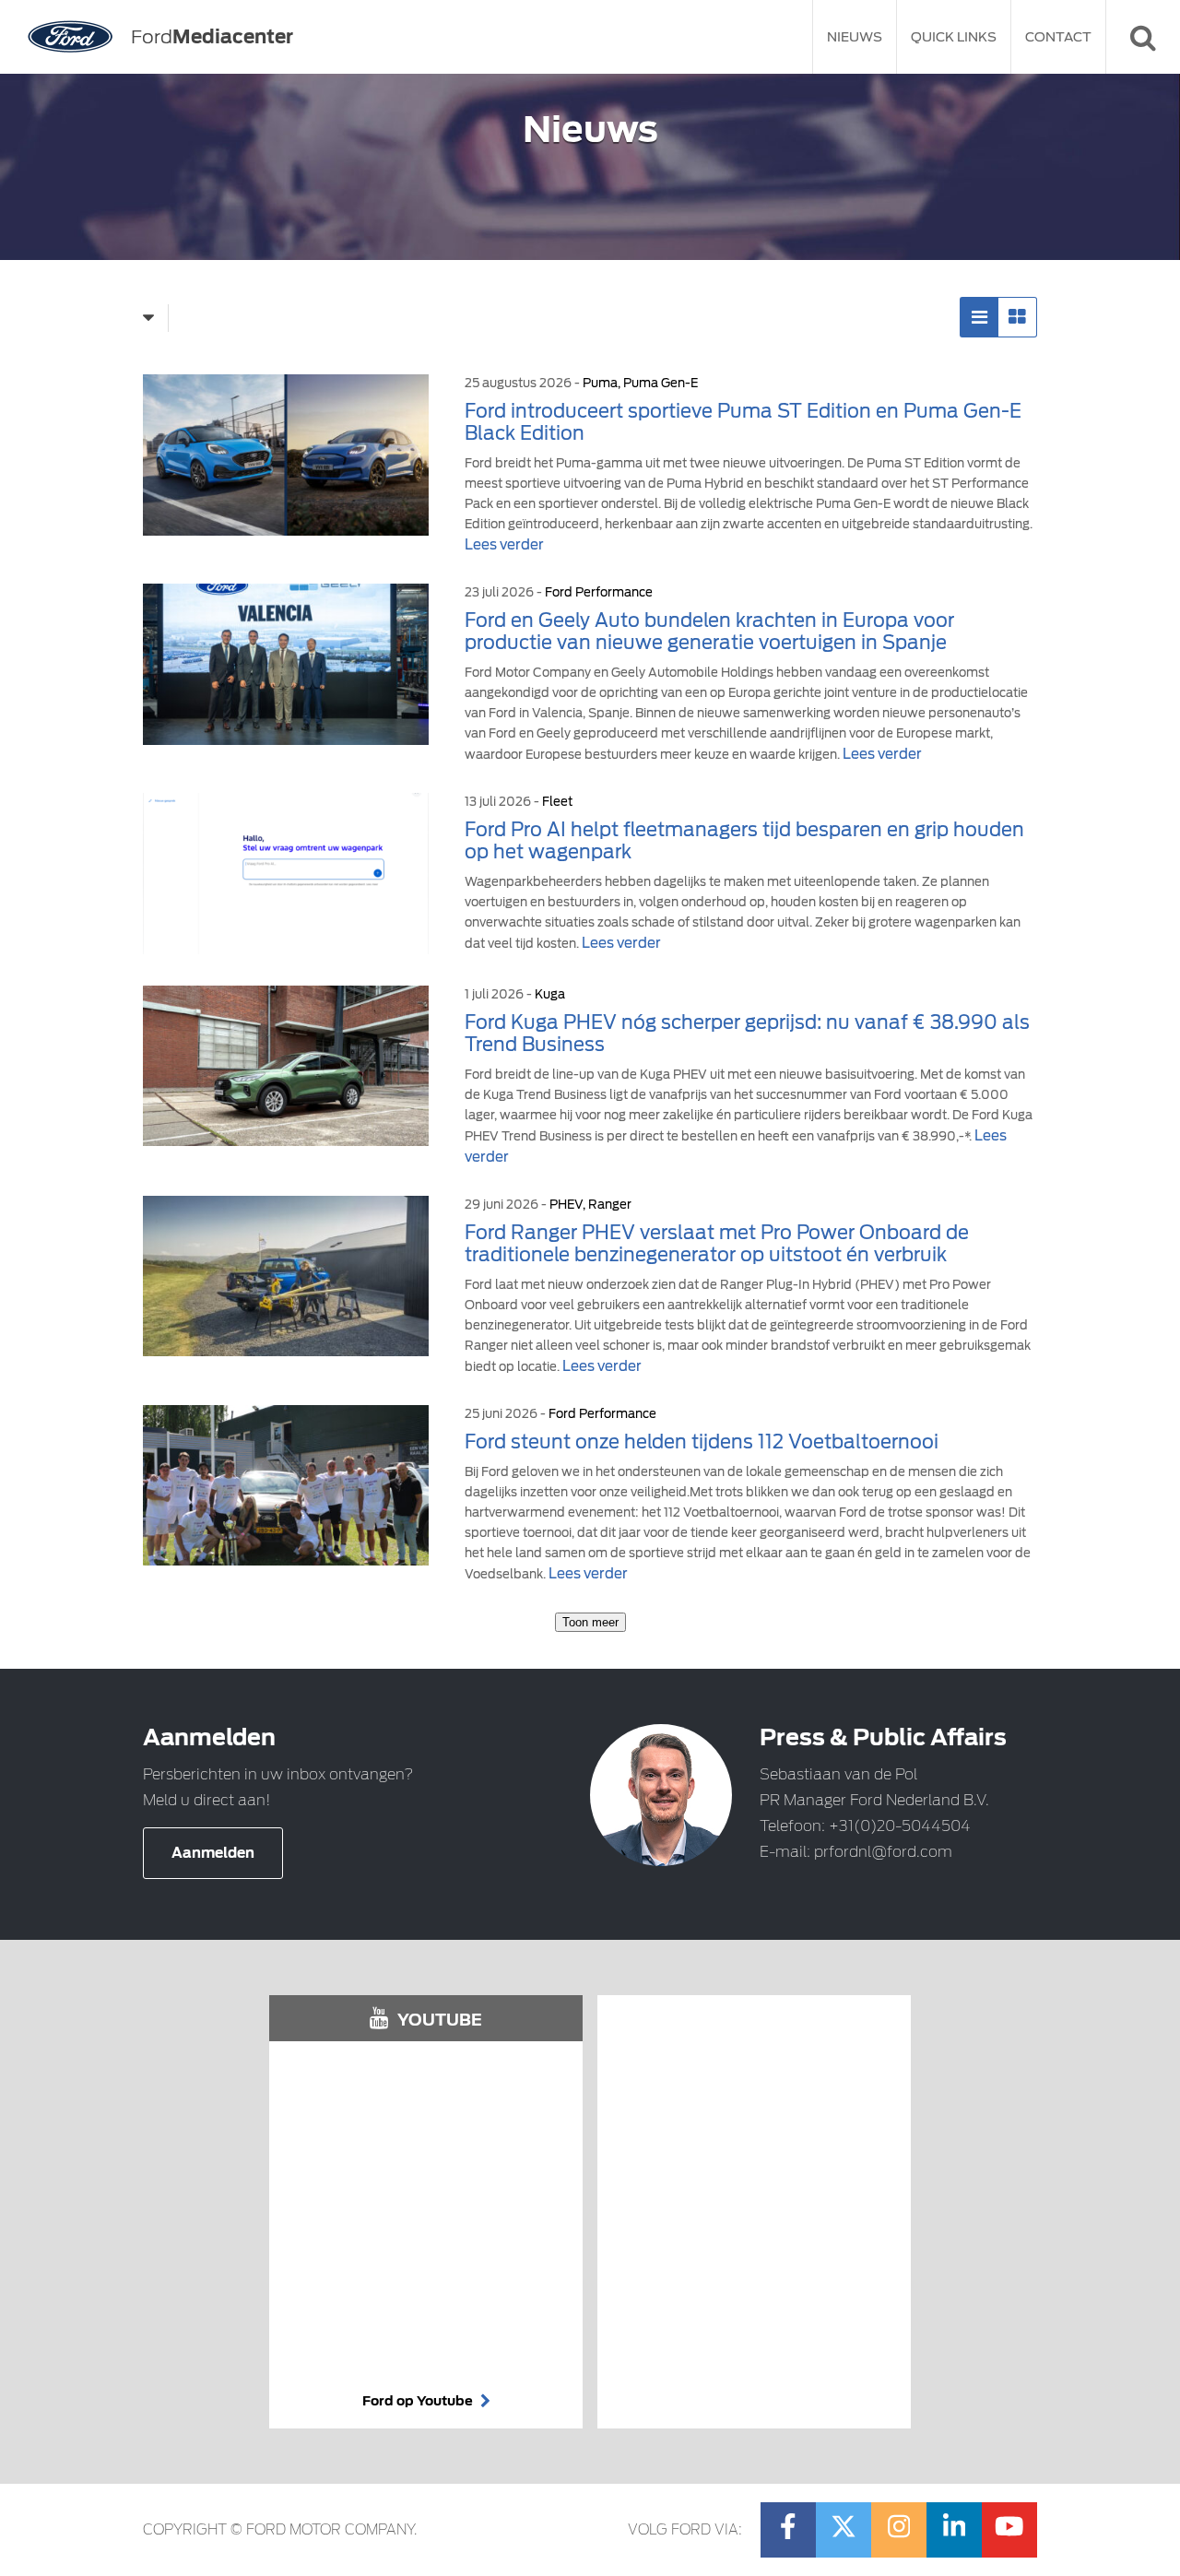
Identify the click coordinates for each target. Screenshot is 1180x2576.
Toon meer (590, 1622)
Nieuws (855, 37)
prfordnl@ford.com (883, 1852)
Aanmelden (213, 1853)
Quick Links (954, 37)
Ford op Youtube (419, 2401)
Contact (1058, 37)
